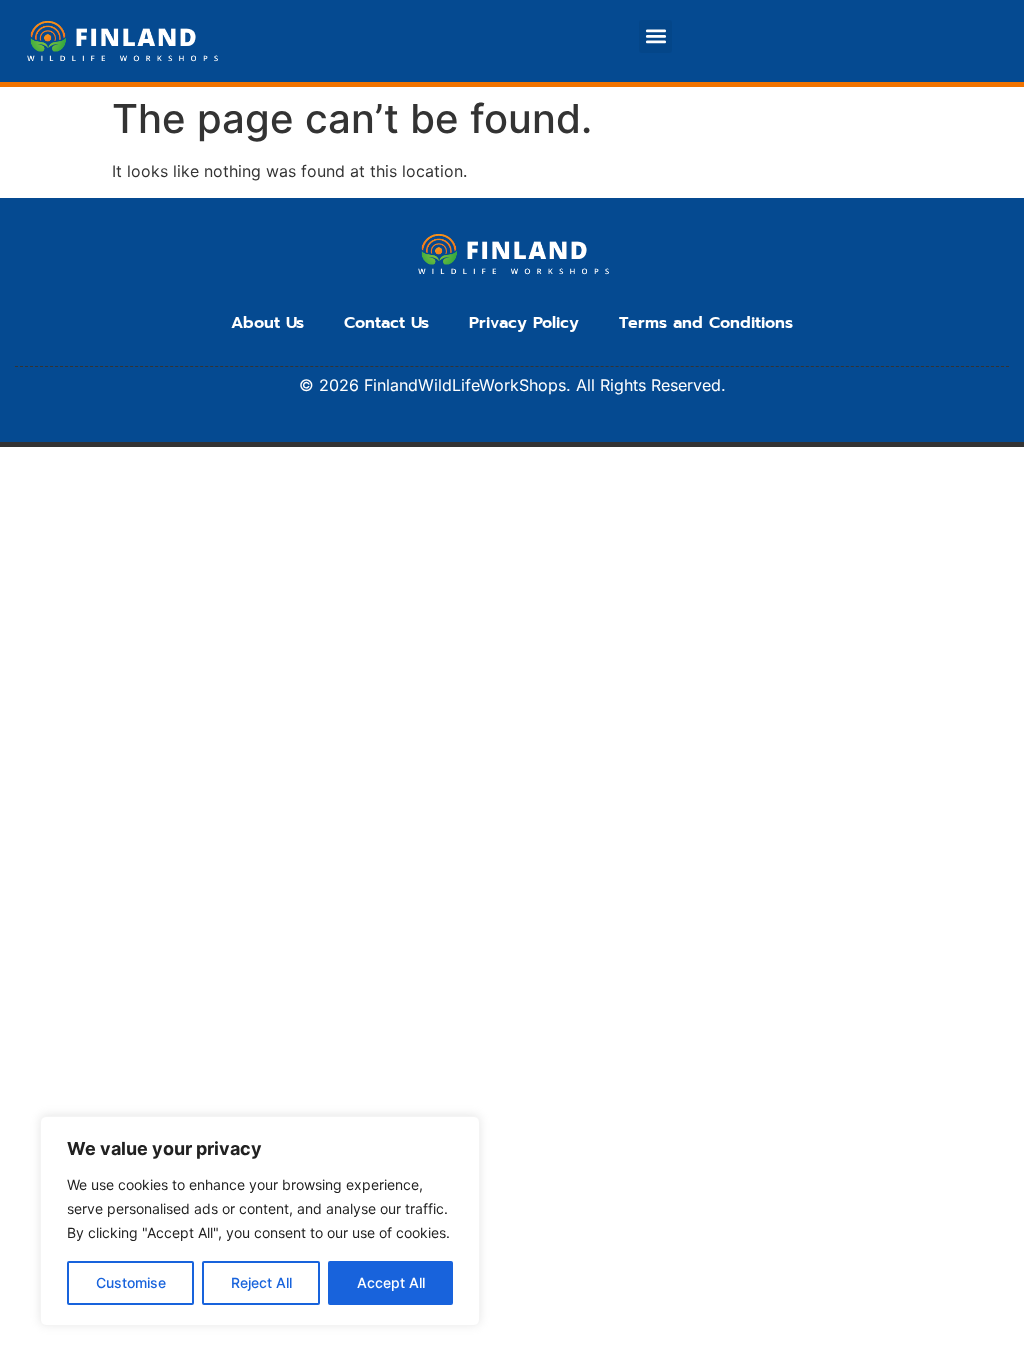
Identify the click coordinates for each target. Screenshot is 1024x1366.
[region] (260, 1221)
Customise (131, 1282)
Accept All (391, 1282)
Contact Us (386, 323)
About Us (267, 323)
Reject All (261, 1282)
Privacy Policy (524, 323)
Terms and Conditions (706, 323)
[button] (655, 36)
